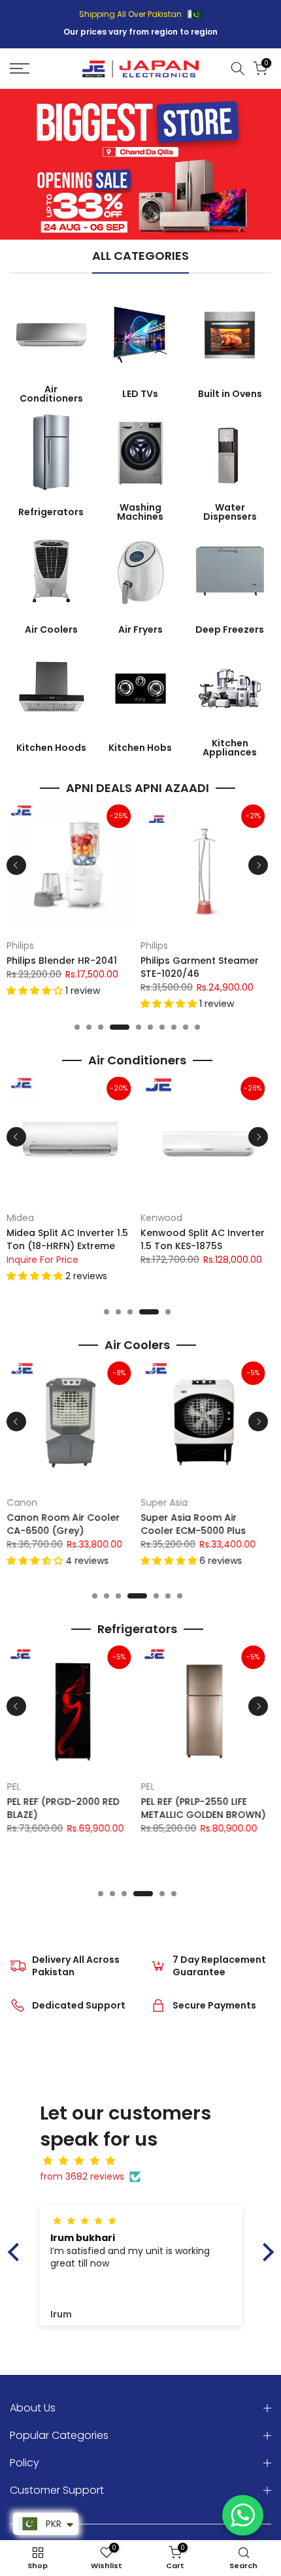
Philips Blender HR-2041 (62, 961)
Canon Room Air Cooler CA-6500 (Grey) (63, 1524)
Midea (20, 1218)
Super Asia (164, 1503)
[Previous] (16, 865)
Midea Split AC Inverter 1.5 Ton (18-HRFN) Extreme (67, 1239)
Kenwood (161, 1218)
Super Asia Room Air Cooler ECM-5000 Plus (193, 1524)
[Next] (258, 865)
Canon (22, 1503)
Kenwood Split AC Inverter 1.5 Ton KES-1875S (203, 1239)
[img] (147, 2161)
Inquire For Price (42, 1259)
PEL (13, 1787)
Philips (20, 946)
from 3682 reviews (82, 2176)
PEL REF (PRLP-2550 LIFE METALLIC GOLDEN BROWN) (203, 1808)
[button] (36, 991)
